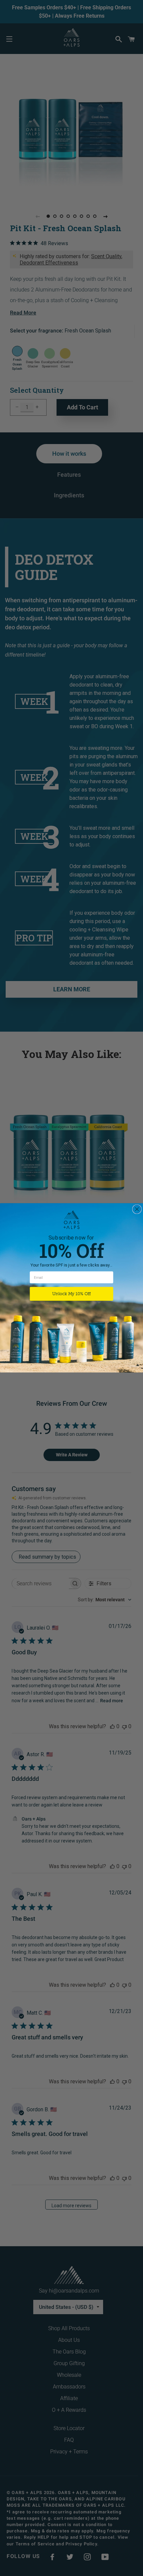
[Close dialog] (137, 1209)
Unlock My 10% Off (71, 1294)
